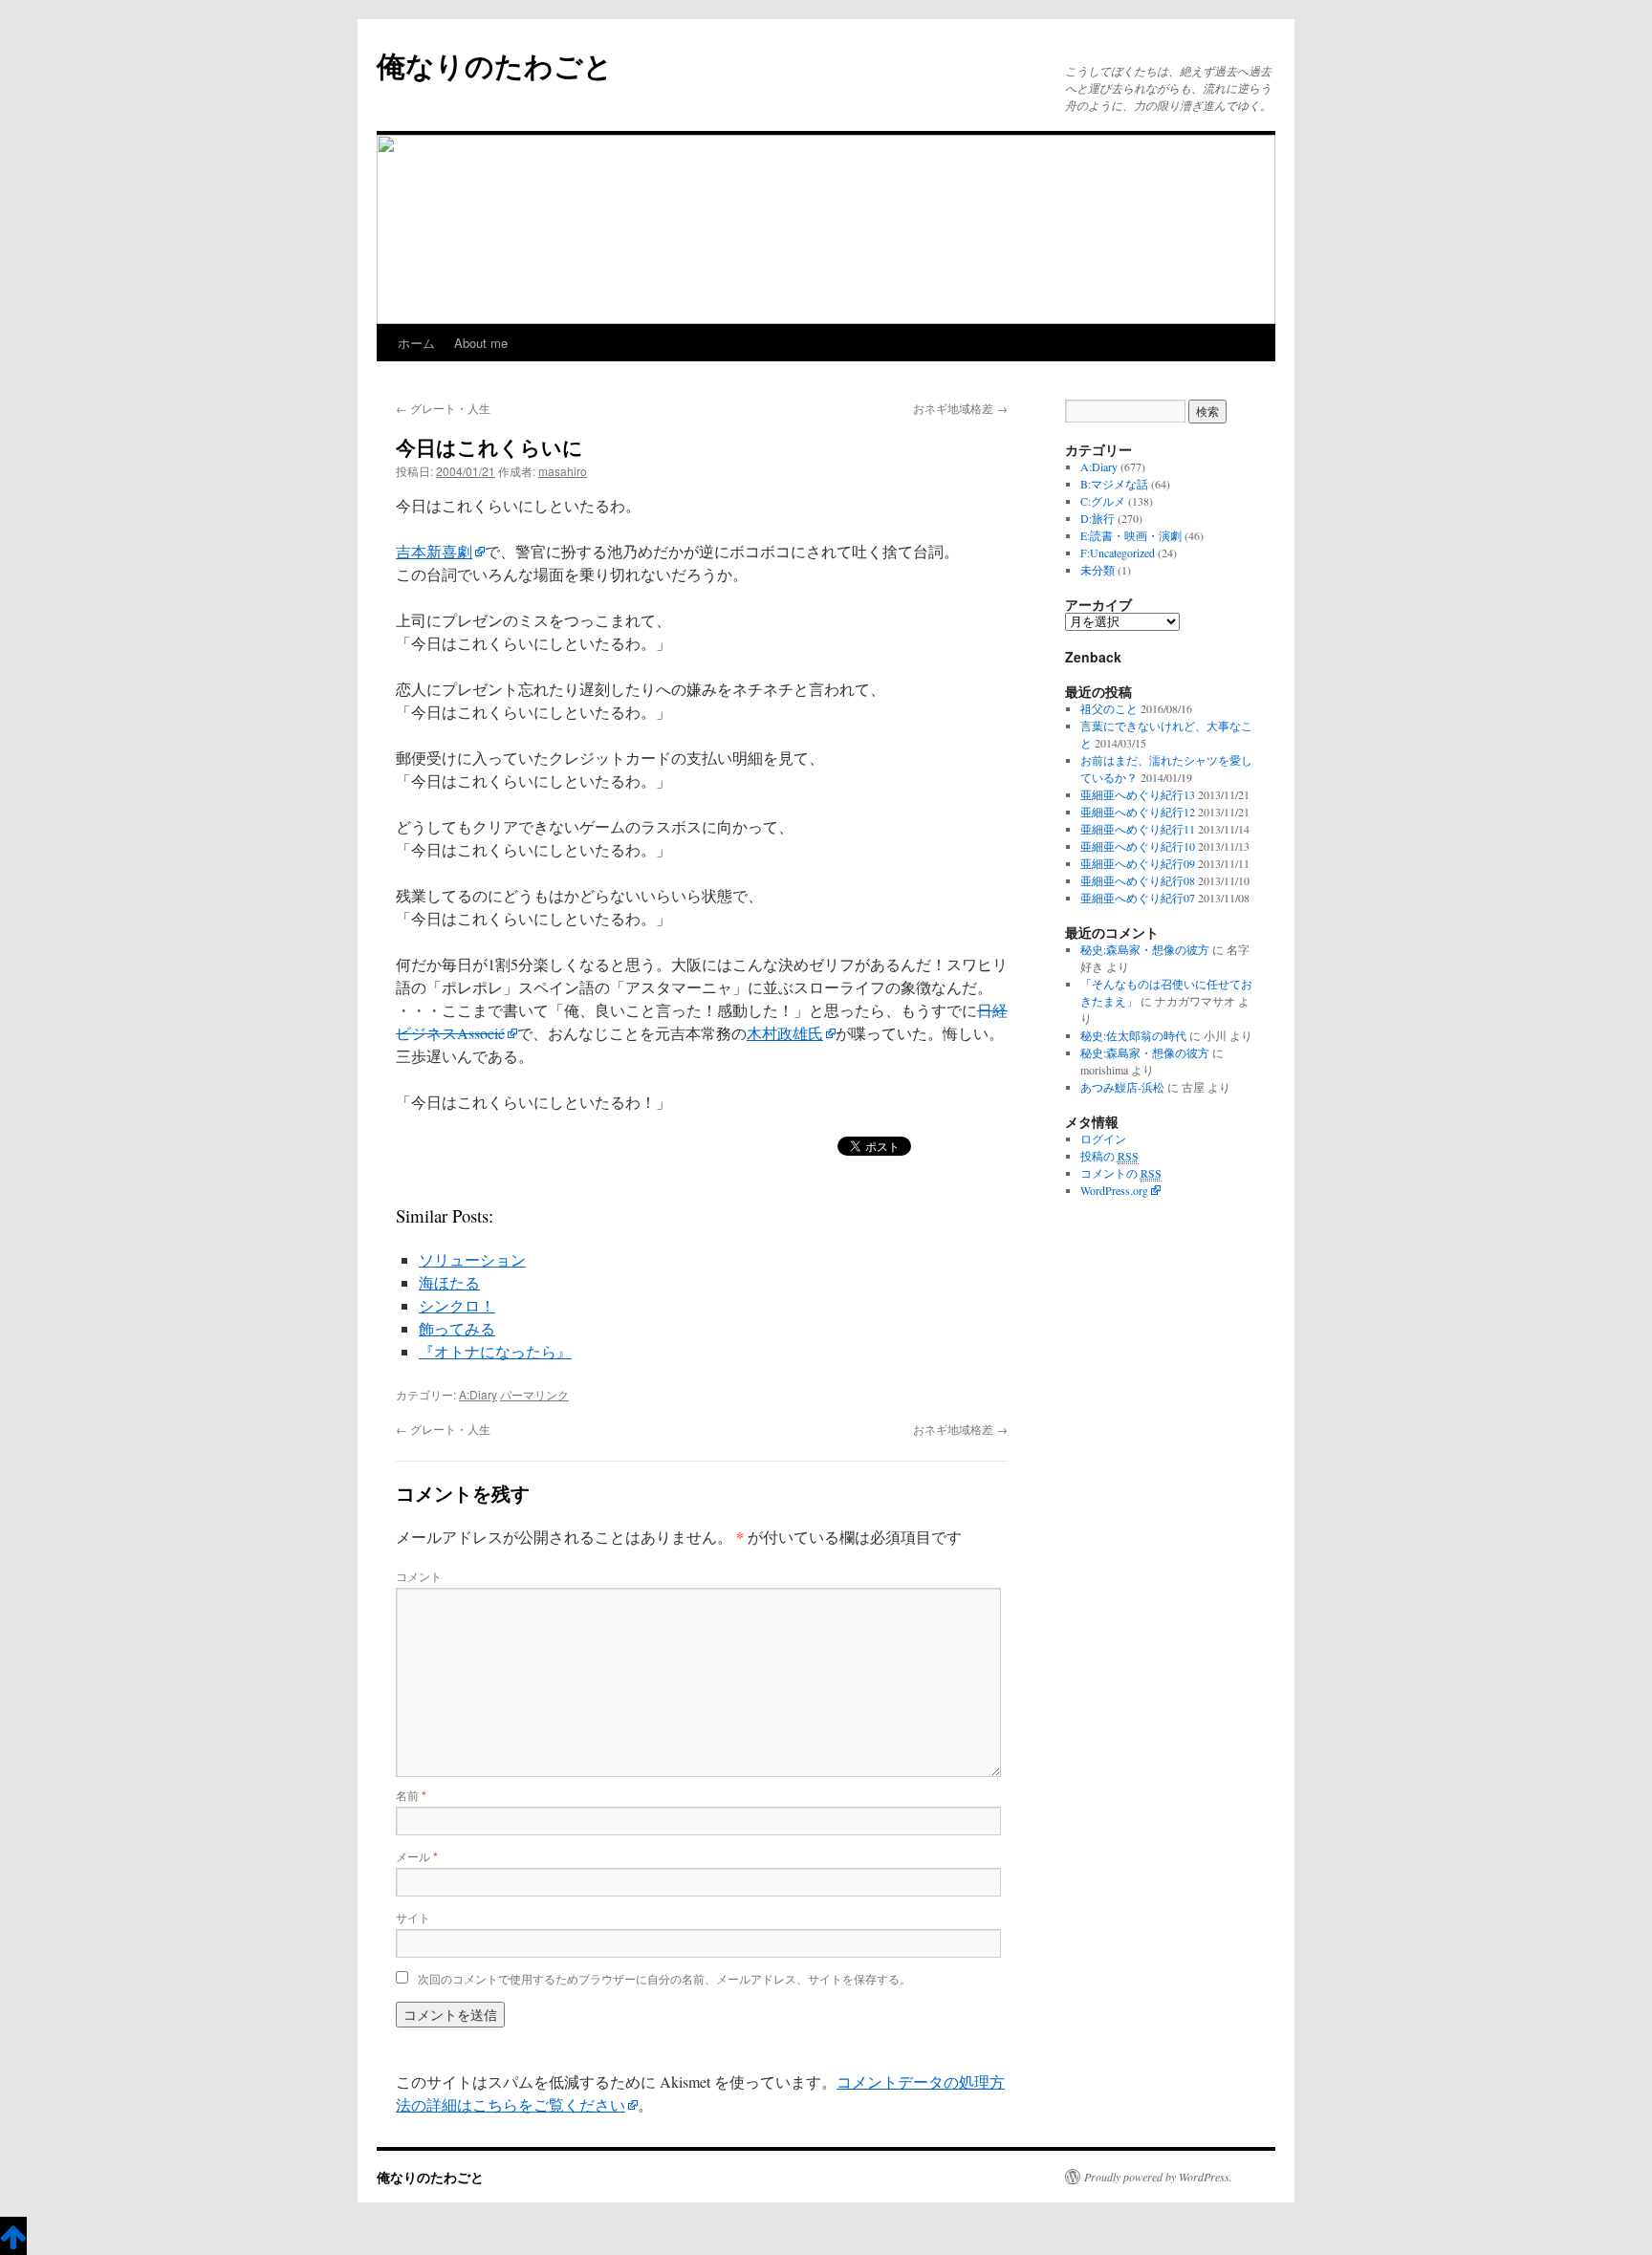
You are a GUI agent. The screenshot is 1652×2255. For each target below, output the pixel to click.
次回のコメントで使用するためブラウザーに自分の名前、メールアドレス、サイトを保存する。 (664, 1978)
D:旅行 (1098, 518)
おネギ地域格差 (960, 408)
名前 (411, 1795)
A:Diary (478, 1394)
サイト (413, 1917)
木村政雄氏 (785, 1033)
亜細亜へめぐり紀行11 (1138, 829)
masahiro (563, 471)
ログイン (1103, 1138)
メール (417, 1856)
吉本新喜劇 (434, 551)
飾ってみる (457, 1328)
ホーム (416, 343)
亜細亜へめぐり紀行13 (1138, 794)
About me (481, 343)
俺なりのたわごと (495, 65)
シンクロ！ (457, 1305)
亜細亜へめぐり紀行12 (1138, 812)
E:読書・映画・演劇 (1131, 535)
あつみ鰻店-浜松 (1122, 1087)
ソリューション (472, 1259)
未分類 (1098, 570)
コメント (419, 1576)
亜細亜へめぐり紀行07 (1138, 898)
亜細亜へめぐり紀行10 (1138, 846)
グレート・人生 (443, 408)
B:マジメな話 (1114, 484)
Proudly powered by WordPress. (1158, 2177)
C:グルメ (1103, 501)
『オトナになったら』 (495, 1351)
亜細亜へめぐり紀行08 (1138, 880)
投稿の (1109, 1156)
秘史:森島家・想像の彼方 (1145, 949)
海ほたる (449, 1282)
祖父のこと (1109, 708)
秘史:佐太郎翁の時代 (1133, 1035)
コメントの (1121, 1173)
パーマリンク (534, 1394)
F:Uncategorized (1118, 553)
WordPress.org (1114, 1190)
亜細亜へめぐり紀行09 (1138, 863)
